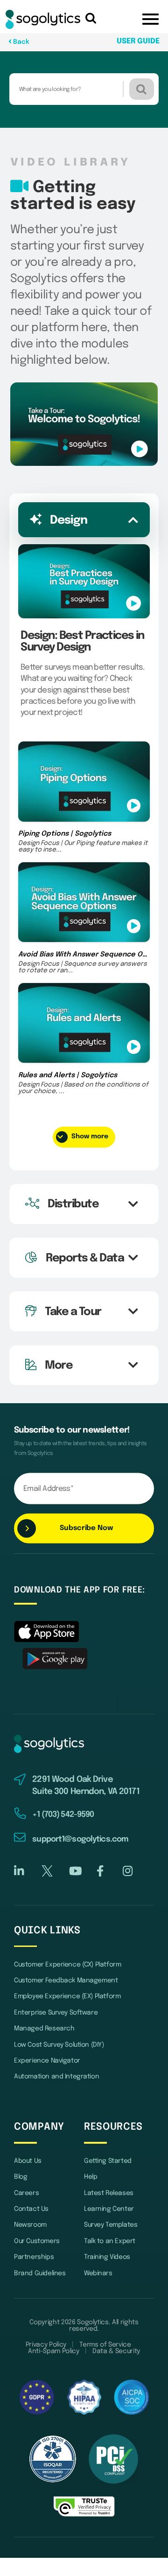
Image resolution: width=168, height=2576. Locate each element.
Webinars (98, 2273)
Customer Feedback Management (66, 1980)
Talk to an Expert (110, 2241)
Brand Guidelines (40, 2273)
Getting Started (108, 2161)
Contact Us (31, 2209)
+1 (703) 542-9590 (63, 1815)
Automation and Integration (56, 2077)
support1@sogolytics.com (80, 1839)
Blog (21, 2177)
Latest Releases (109, 2193)
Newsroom (30, 2225)
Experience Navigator (47, 2061)
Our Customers (37, 2241)
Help (91, 2177)
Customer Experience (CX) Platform (67, 1965)
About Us (28, 2161)
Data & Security (116, 2351)
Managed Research (44, 2029)
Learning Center (109, 2209)
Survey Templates (111, 2225)
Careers (26, 2193)
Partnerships (34, 2257)
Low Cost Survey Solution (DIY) (59, 2045)
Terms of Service (105, 2345)
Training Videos (107, 2257)
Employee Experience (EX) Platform (67, 1996)
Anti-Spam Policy (53, 2351)
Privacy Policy (46, 2345)
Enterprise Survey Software (56, 2013)
